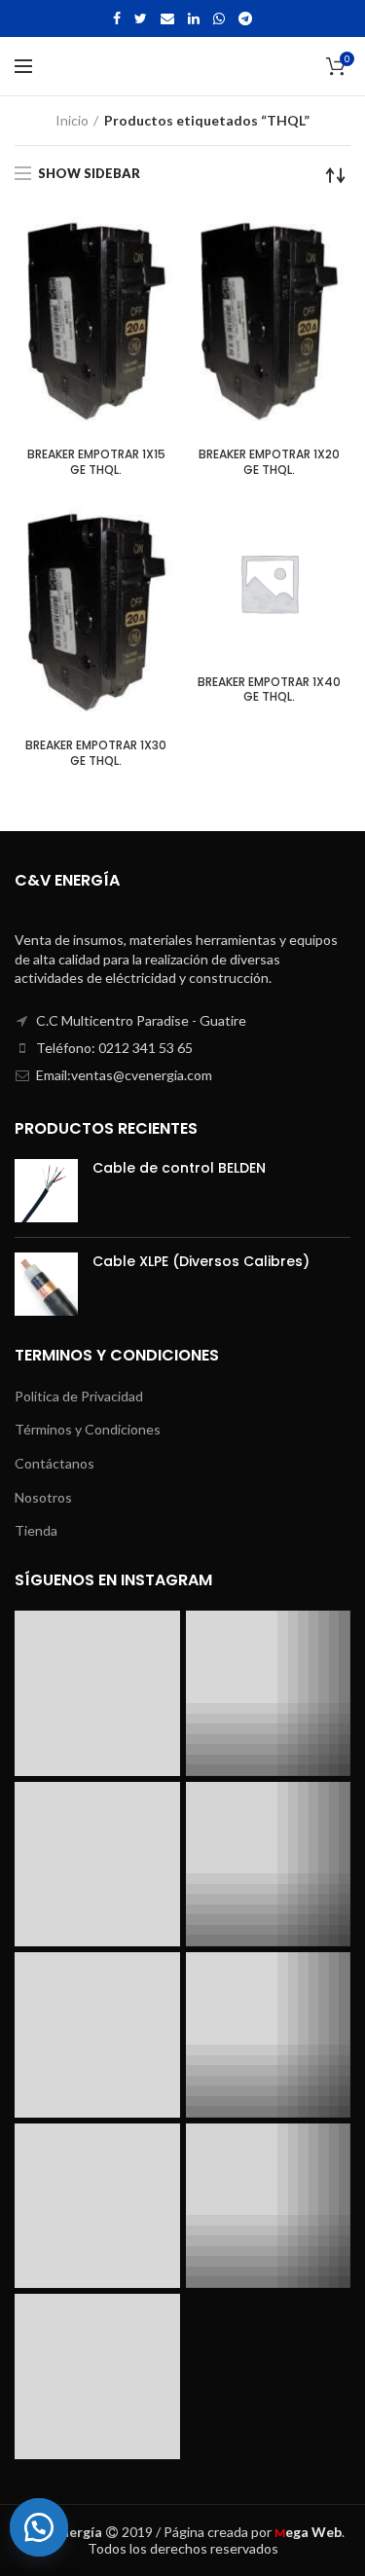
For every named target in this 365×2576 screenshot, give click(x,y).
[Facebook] (117, 18)
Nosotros (43, 1497)
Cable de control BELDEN (179, 1168)
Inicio (72, 120)
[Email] (167, 18)
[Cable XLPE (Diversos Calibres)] (46, 1284)
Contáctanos (55, 1463)
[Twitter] (141, 18)
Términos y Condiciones (88, 1429)
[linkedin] (194, 18)
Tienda (36, 1530)
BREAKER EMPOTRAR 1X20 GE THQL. (269, 462)
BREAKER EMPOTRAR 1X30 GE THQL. (96, 753)
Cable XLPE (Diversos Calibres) (201, 1261)
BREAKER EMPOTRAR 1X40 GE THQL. (269, 689)
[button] (49, 2527)
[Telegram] (245, 18)
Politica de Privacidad (79, 1396)
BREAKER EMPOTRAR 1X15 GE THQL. (96, 462)
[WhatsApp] (219, 18)
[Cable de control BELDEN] (46, 1191)
